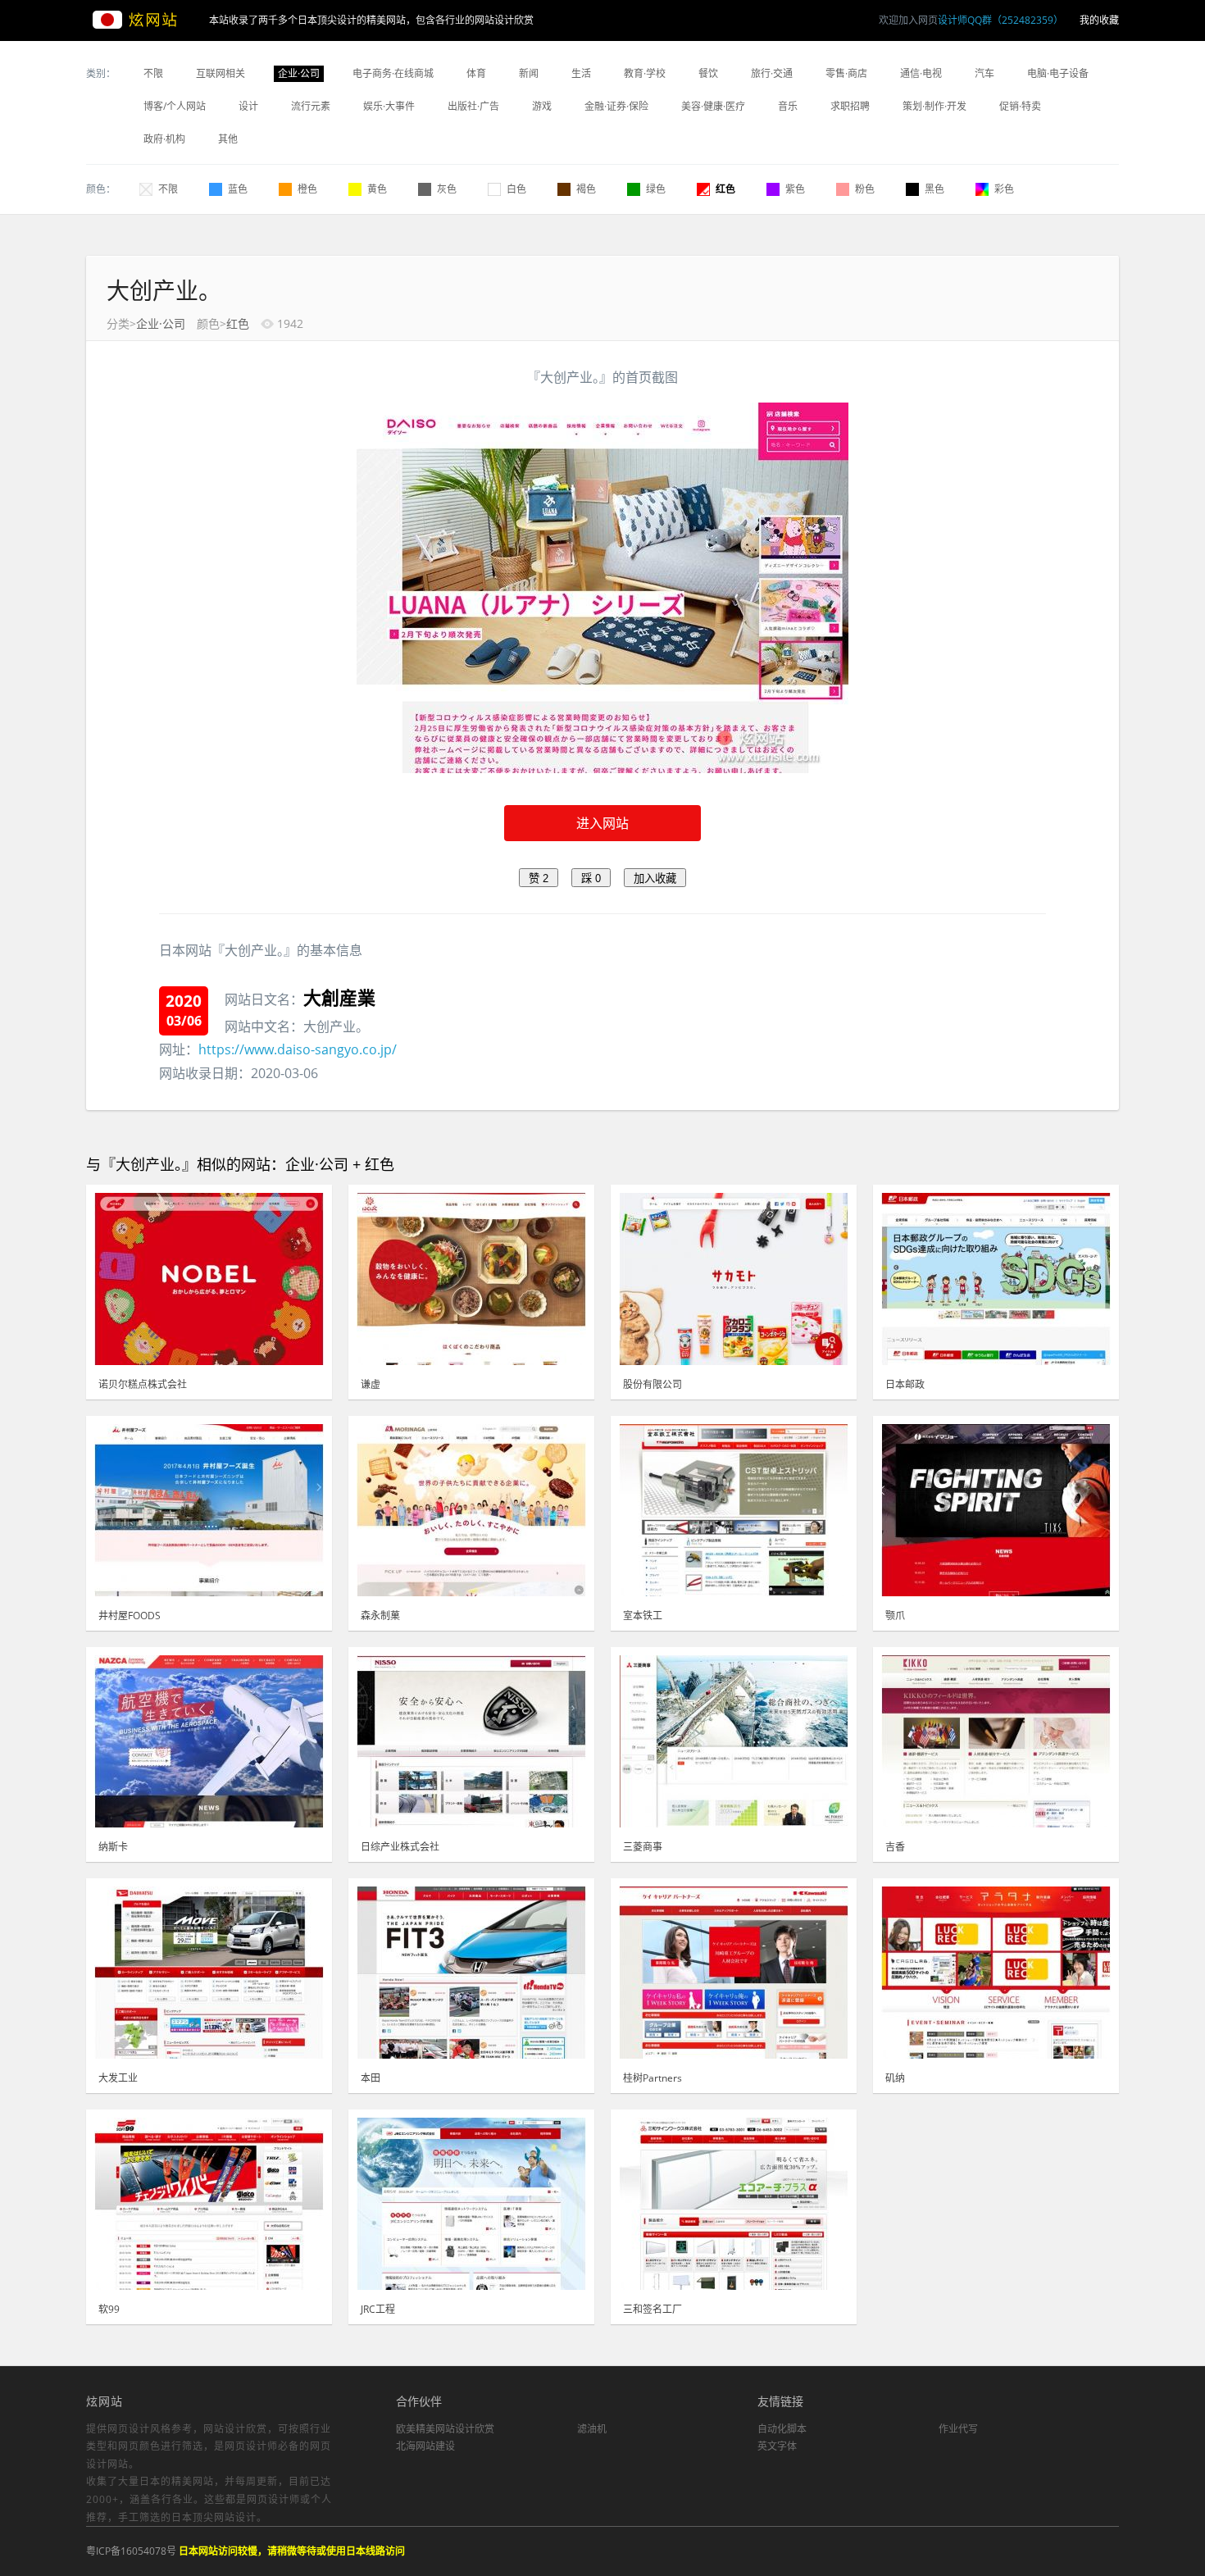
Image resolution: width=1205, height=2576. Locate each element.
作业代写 (958, 2429)
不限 (153, 73)
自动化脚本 (782, 2429)
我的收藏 (1099, 20)
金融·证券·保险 (616, 106)
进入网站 (602, 823)
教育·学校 (645, 73)
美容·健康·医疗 (713, 106)
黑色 (934, 189)
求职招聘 (850, 106)
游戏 (542, 106)
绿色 (656, 189)
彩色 (1004, 189)
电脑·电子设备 (1058, 73)
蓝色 (238, 189)
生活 (581, 73)
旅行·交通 (772, 73)
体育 (476, 73)
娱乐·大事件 (389, 106)
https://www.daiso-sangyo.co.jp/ (298, 1049)
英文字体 (777, 2446)
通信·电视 (921, 73)
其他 (228, 139)
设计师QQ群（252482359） (1000, 20)
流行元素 (311, 106)
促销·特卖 (1020, 106)
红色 (725, 189)
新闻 (529, 73)
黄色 (377, 189)
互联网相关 (221, 73)
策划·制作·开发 (934, 106)
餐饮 (708, 73)
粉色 (865, 189)
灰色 (447, 189)
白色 (516, 189)
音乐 (788, 106)
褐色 (586, 189)
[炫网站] (148, 20)
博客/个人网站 (175, 106)
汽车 (984, 73)
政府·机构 (164, 139)
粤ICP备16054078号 (131, 2551)
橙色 (307, 189)
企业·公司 (299, 73)
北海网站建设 (425, 2446)
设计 (248, 106)
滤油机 (592, 2429)
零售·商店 (846, 73)
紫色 (795, 189)
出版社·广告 (473, 106)
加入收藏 (655, 878)
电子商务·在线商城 (393, 73)
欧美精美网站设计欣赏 (445, 2429)
